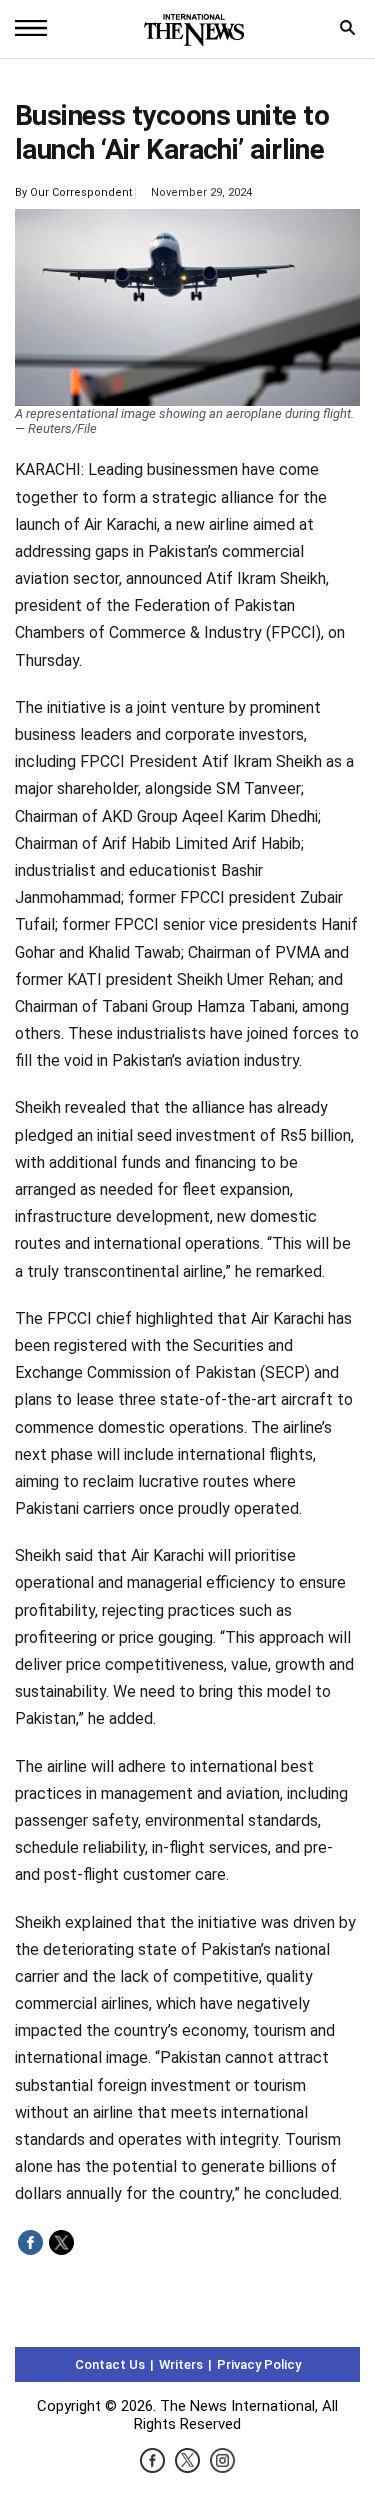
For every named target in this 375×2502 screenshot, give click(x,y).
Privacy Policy (259, 2364)
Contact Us (110, 2364)
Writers (181, 2364)
